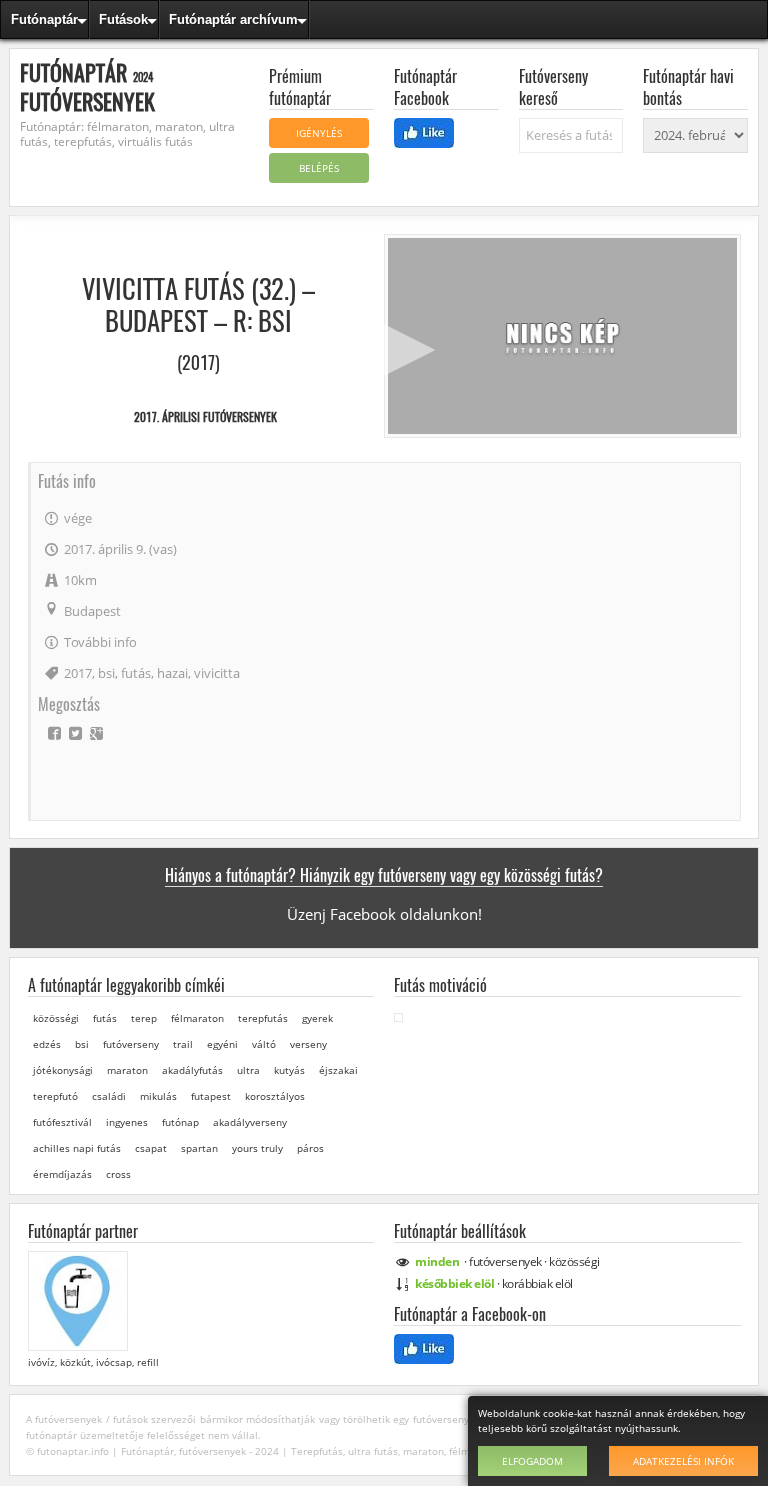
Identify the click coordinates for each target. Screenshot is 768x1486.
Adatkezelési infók (683, 1461)
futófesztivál (62, 1122)
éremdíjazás (62, 1174)
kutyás (289, 1070)
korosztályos (275, 1096)
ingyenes (127, 1122)
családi (109, 1096)
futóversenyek (505, 1261)
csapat (151, 1148)
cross (118, 1174)
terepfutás (263, 1018)
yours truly (257, 1148)
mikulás (158, 1096)
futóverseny (131, 1044)
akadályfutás (192, 1070)
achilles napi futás (77, 1148)
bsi (106, 673)
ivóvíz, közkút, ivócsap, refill (93, 1362)
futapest (211, 1096)
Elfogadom (532, 1461)
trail (183, 1044)
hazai (172, 673)
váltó (264, 1044)
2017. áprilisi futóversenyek (205, 416)
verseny (308, 1044)
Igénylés (319, 133)
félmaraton (197, 1018)
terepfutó (55, 1096)
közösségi (56, 1018)
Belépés (319, 168)
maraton (127, 1070)
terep (144, 1018)
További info (100, 642)
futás (136, 673)
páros (310, 1148)
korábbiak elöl (537, 1283)
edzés (47, 1044)
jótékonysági (63, 1070)
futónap (180, 1122)
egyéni (222, 1044)
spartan (199, 1148)
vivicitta (217, 673)
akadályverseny (250, 1122)
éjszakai (338, 1070)
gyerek (317, 1018)
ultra (248, 1070)
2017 (78, 673)
